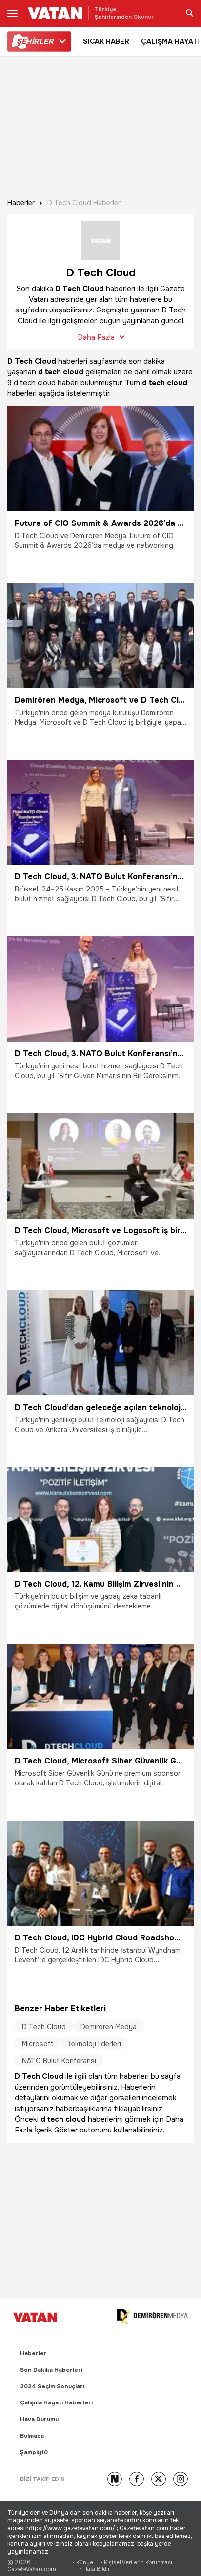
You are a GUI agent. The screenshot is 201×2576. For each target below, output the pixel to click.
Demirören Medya (109, 2027)
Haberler (21, 203)
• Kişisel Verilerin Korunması (136, 2563)
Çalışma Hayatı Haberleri (56, 2403)
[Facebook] (137, 2479)
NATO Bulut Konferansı (59, 2061)
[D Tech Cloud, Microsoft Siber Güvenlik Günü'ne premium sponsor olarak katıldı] (100, 1696)
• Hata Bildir (95, 2569)
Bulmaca (32, 2436)
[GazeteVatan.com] (35, 2317)
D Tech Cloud (44, 2027)
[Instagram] (181, 2479)
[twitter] (159, 2479)
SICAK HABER (106, 41)
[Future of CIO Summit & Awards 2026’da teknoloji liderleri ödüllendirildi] (100, 459)
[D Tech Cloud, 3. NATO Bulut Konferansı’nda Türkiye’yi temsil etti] (100, 813)
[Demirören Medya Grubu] (152, 2317)
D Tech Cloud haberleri (85, 203)
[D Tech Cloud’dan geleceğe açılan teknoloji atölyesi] (100, 1343)
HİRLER (35, 41)
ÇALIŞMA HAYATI (170, 41)
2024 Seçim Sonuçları (52, 2387)
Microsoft (38, 2044)
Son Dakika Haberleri (51, 2370)
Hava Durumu (39, 2419)
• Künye (83, 2563)
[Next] (115, 2479)
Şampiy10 (34, 2452)
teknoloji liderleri (95, 2044)
